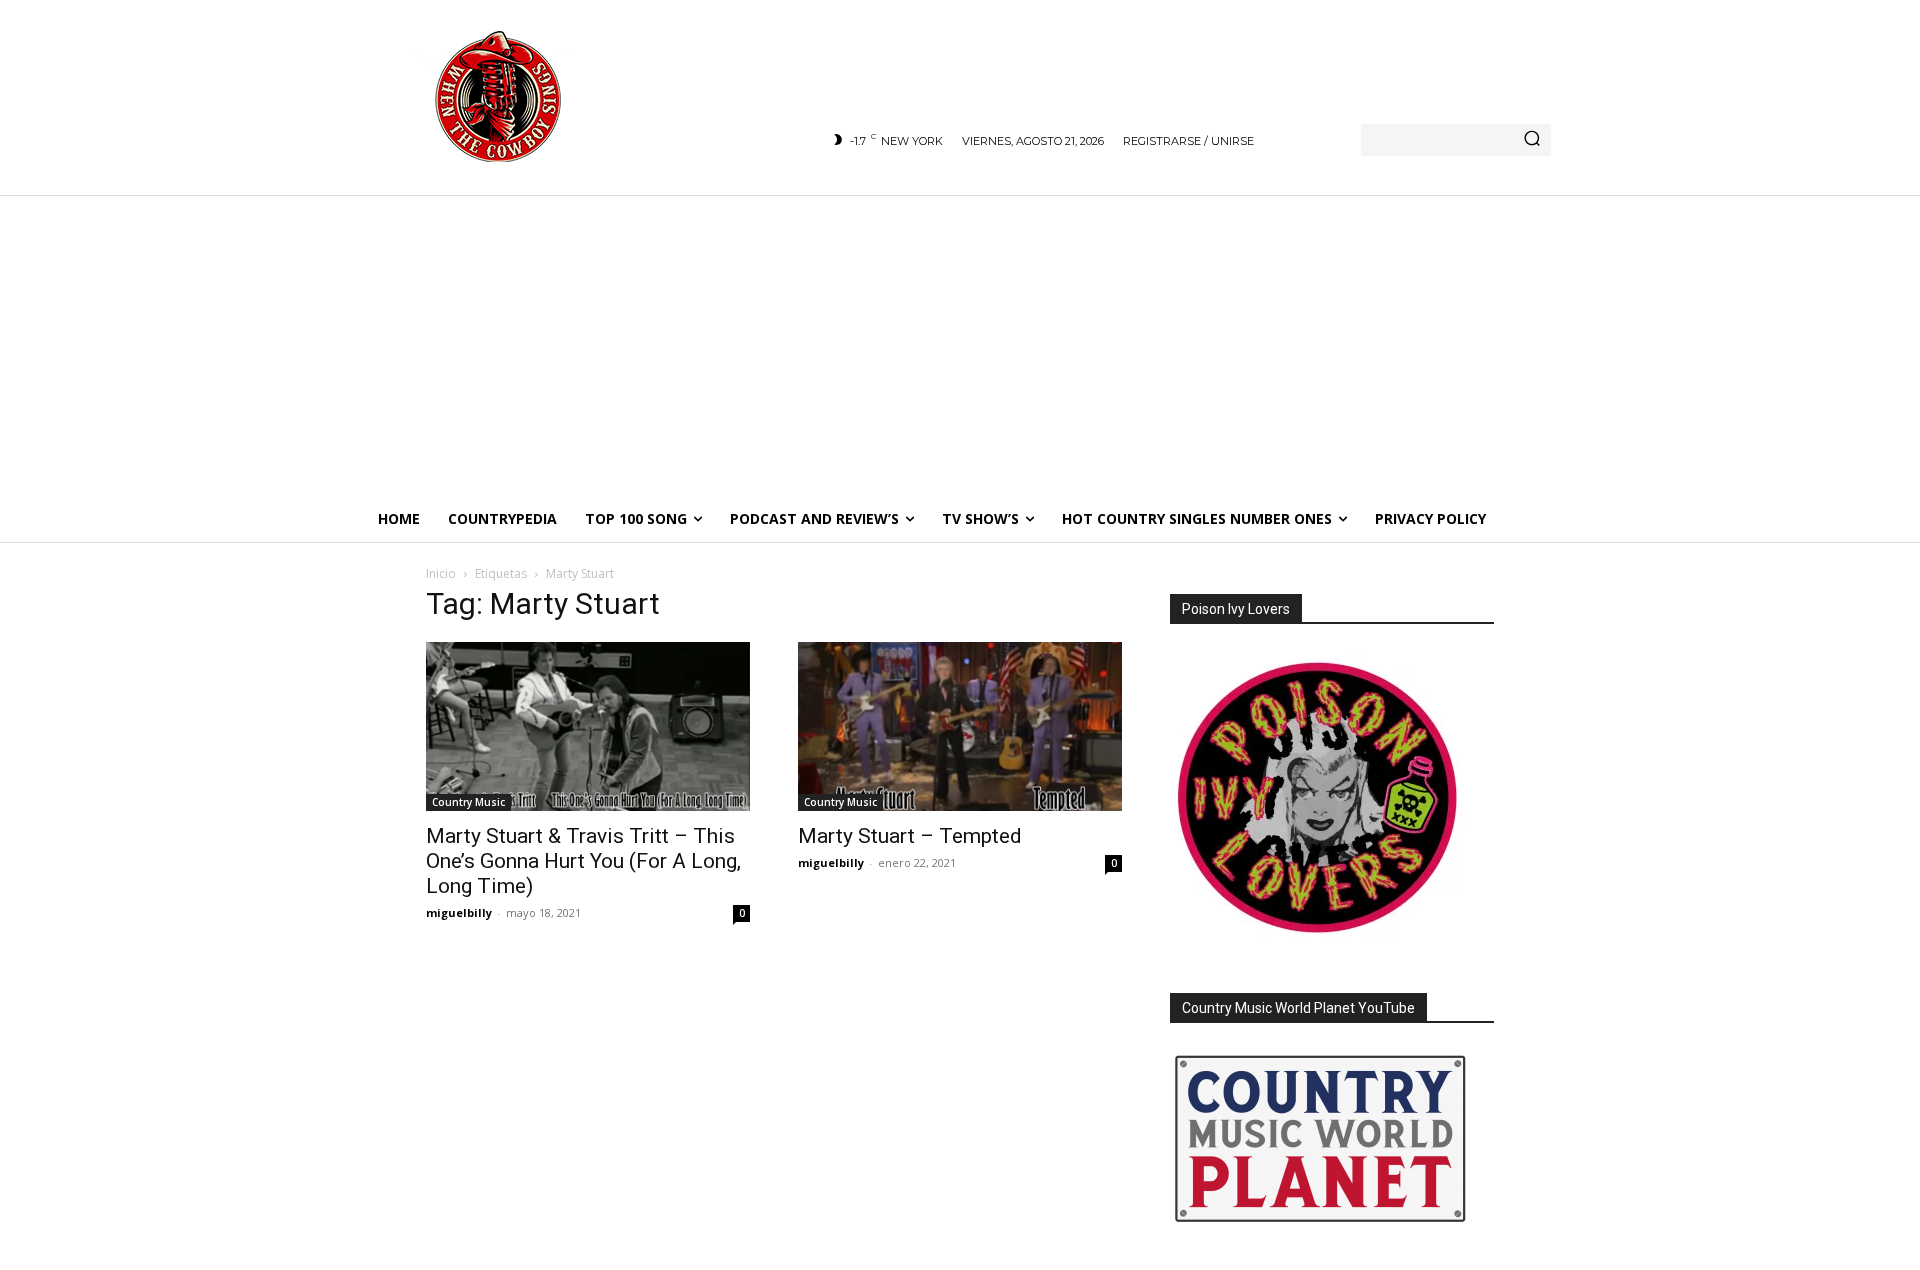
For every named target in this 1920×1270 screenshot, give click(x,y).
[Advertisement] (960, 345)
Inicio (441, 573)
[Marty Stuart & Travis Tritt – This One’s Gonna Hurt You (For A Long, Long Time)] (588, 726)
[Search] (1532, 140)
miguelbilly (459, 912)
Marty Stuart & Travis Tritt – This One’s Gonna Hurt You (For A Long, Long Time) (583, 861)
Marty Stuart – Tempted (910, 836)
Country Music (468, 802)
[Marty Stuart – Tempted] (960, 726)
